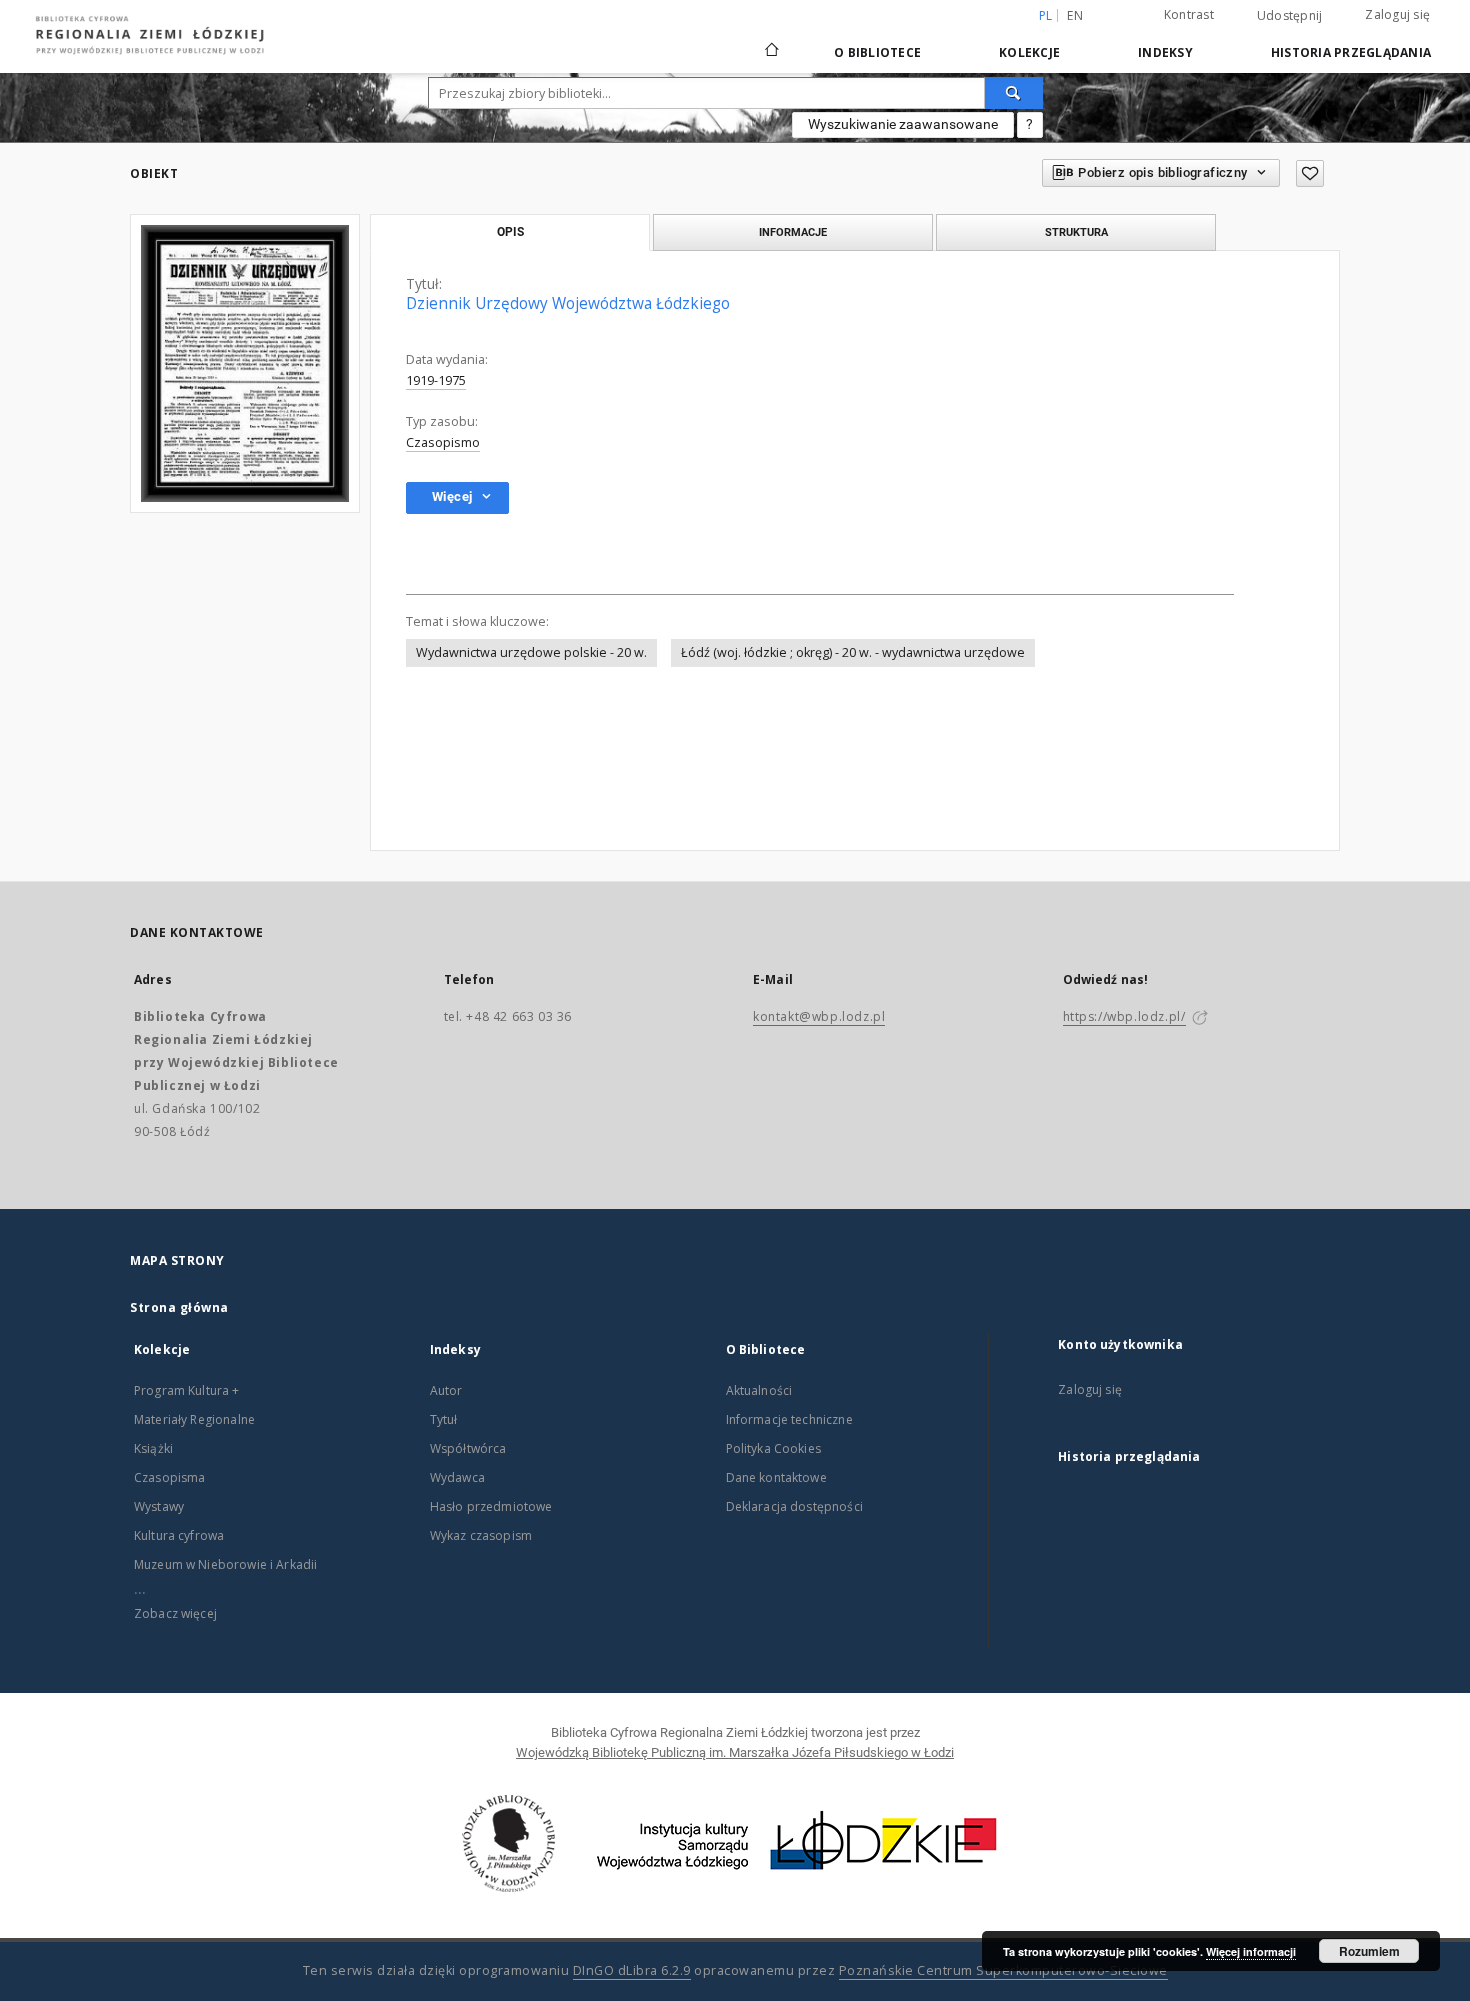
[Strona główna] (772, 41)
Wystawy (159, 1506)
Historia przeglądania (1351, 52)
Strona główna (179, 1307)
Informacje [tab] (793, 232)
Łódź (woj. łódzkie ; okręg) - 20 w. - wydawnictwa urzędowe (853, 652)
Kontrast (1189, 14)
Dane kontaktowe (776, 1477)
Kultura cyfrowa (179, 1535)
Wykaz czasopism (481, 1535)
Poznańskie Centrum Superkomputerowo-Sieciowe (1003, 1970)
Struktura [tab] (1076, 232)
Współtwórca (468, 1448)
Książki (153, 1448)
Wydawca (457, 1477)
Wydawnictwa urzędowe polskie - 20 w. (531, 652)
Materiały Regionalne (194, 1419)
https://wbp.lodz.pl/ (1124, 1016)
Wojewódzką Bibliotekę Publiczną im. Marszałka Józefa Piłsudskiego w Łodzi (735, 1752)
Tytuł (444, 1419)
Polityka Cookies (773, 1448)
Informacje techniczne (789, 1419)
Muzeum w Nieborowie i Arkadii (225, 1564)
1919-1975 (436, 380)
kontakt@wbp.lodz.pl (819, 1016)
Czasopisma (170, 1477)
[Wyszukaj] (1014, 93)
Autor (446, 1390)
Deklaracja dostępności (794, 1506)
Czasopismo (443, 442)
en (1075, 15)
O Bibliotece (877, 52)
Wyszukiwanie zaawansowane (903, 124)
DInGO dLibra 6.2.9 (632, 1970)
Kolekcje (1029, 52)
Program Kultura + (187, 1390)
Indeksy (1165, 52)
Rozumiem (1369, 1951)
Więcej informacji (1251, 1951)
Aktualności (759, 1390)
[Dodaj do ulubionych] (1310, 173)
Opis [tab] (510, 232)
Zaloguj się (1397, 14)
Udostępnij (1290, 16)
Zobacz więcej (175, 1613)
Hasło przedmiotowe (491, 1506)
